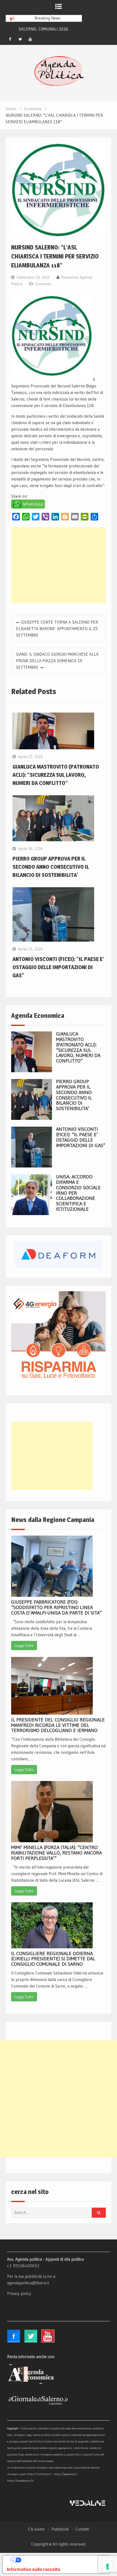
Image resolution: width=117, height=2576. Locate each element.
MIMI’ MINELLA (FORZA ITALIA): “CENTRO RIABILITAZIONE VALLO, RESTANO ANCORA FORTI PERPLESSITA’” (56, 1853)
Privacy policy (19, 2293)
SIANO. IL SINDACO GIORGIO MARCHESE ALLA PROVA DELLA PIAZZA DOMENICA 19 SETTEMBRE (57, 661)
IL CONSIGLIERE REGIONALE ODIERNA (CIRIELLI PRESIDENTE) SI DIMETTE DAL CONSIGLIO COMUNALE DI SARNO (53, 1959)
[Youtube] (30, 39)
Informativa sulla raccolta (33, 2569)
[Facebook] (10, 39)
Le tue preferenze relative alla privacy (61, 2560)
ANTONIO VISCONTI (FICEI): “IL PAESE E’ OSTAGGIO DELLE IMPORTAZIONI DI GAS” (58, 967)
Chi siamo (36, 2529)
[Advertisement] (58, 565)
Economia (43, 284)
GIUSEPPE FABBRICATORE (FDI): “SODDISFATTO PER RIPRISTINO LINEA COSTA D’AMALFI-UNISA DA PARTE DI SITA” (56, 1607)
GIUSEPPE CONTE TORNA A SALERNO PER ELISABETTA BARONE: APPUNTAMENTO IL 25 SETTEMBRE (57, 629)
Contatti (82, 2529)
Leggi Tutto (24, 1646)
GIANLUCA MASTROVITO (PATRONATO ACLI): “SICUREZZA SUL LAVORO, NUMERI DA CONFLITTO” (56, 775)
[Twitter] (20, 39)
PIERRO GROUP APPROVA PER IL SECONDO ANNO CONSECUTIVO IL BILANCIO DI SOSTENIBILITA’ (51, 867)
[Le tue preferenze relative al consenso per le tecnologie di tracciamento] (107, 2566)
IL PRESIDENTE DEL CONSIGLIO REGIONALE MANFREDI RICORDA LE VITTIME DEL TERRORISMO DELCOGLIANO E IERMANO (58, 1725)
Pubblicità (60, 2529)
